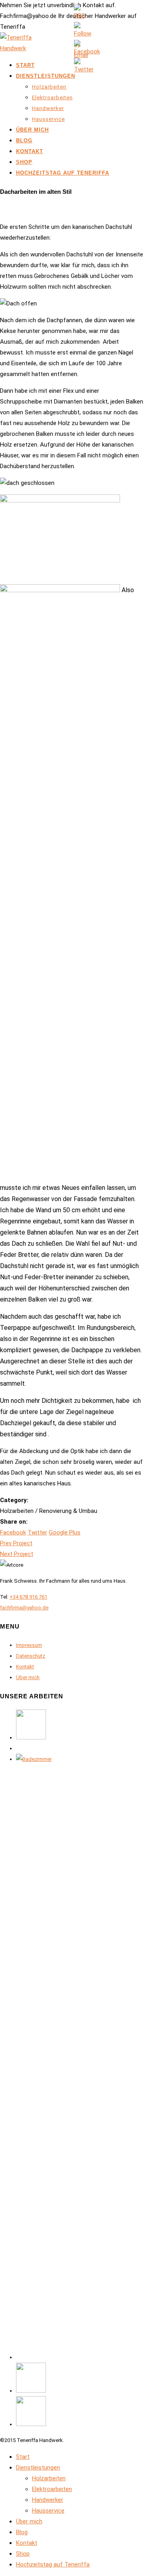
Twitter (37, 1532)
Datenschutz (31, 1656)
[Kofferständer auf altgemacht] (31, 1738)
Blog (24, 141)
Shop (24, 162)
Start (25, 65)
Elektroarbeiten (52, 97)
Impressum (29, 1645)
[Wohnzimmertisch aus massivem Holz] (31, 2424)
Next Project (17, 1554)
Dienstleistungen (46, 76)
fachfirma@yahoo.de (24, 1608)
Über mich (32, 130)
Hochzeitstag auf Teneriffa (63, 173)
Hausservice (48, 119)
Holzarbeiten (49, 87)
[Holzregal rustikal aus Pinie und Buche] (31, 2391)
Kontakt (30, 151)
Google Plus (65, 1532)
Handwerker (48, 108)
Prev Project (16, 1543)
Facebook (13, 1532)
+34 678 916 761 (28, 1597)
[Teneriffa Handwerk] (20, 48)
